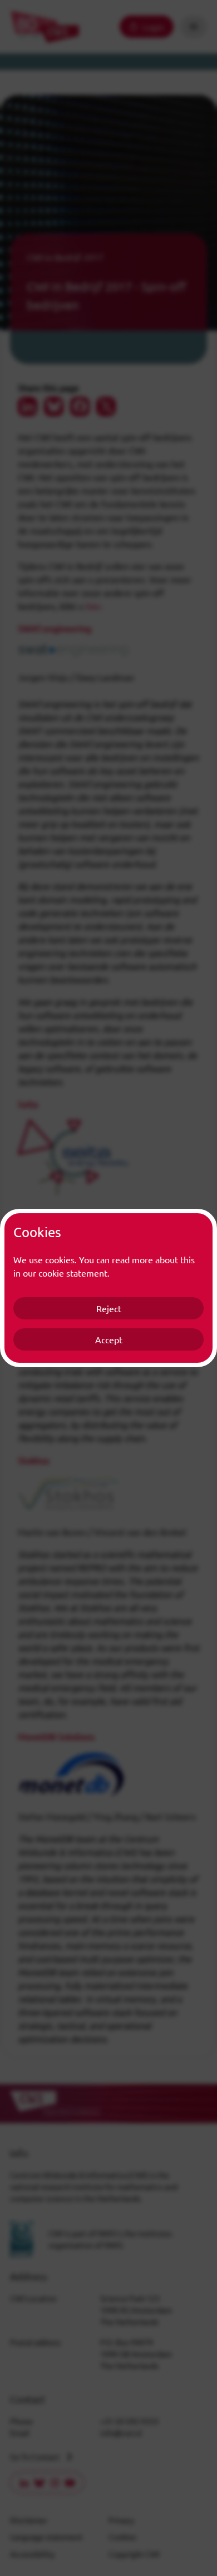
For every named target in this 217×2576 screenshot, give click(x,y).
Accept (109, 1339)
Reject (109, 1308)
